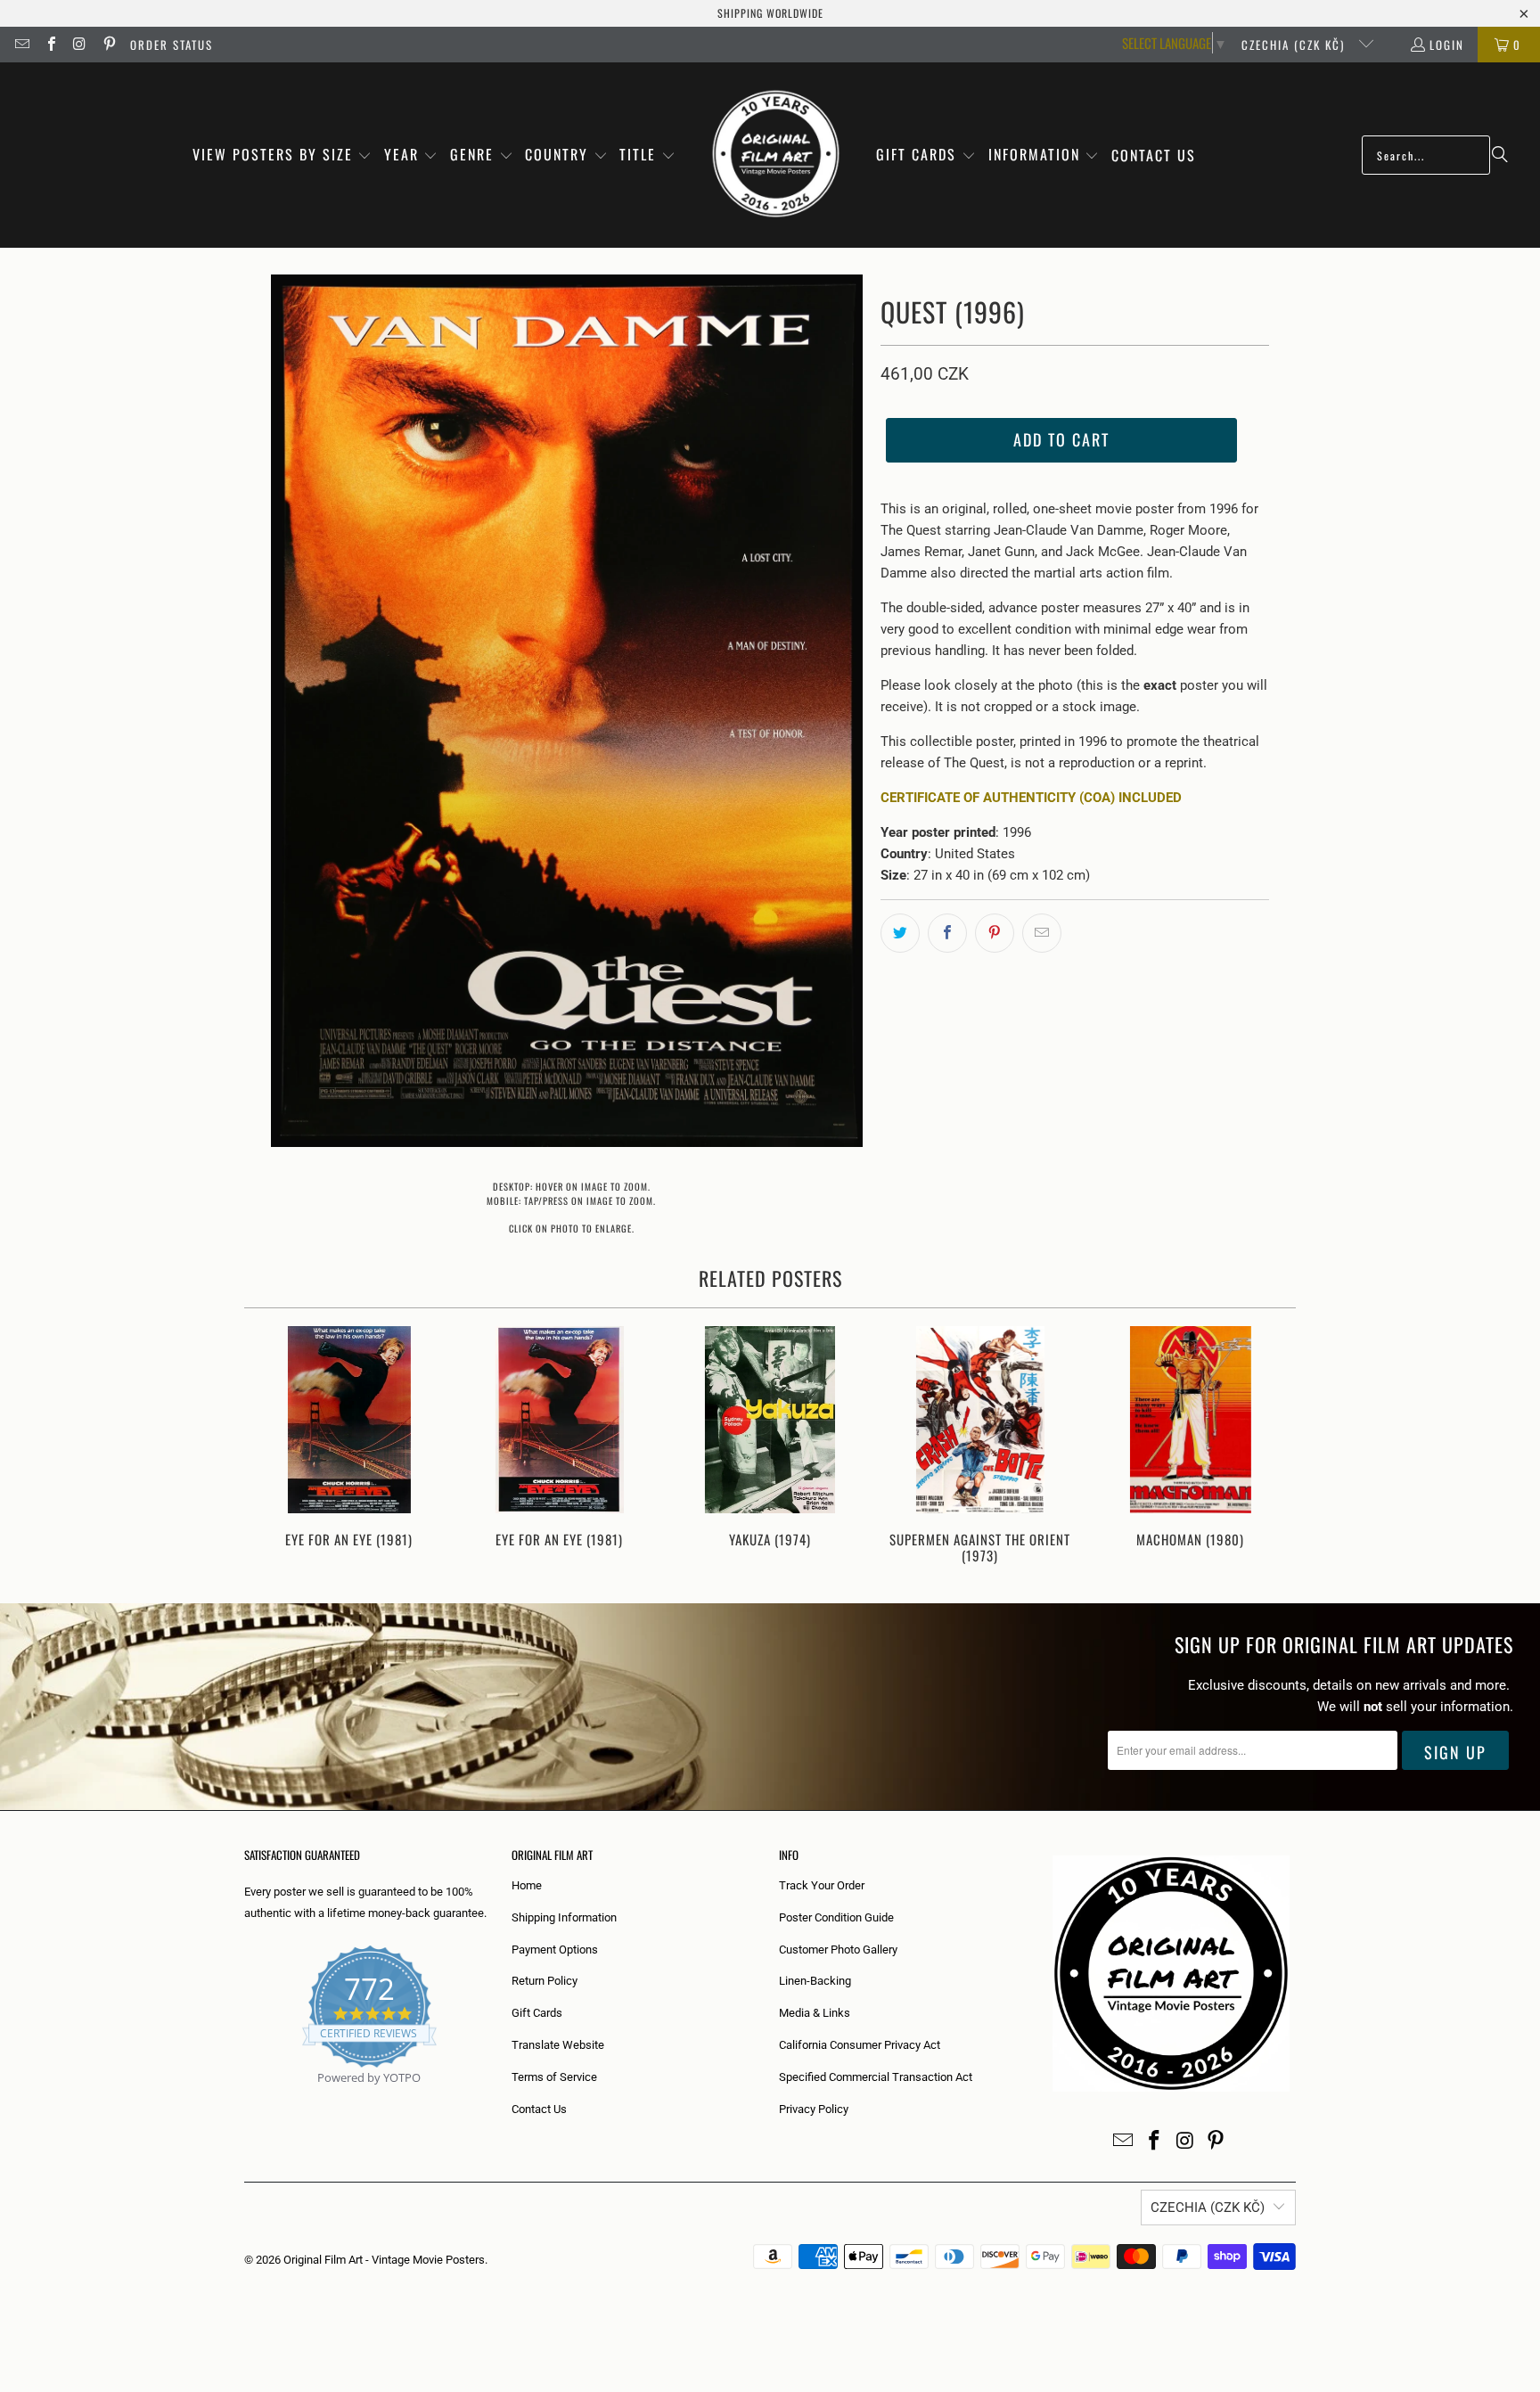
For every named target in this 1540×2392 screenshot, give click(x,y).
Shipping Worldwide (770, 13)
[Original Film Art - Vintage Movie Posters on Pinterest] (108, 45)
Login (1447, 45)
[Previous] (270, 1447)
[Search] (1500, 155)
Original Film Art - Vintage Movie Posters (384, 2260)
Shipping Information (564, 1917)
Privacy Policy (814, 2109)
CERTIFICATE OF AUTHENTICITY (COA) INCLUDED (1031, 798)
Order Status (172, 45)
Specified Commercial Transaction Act (876, 2077)
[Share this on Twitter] (900, 933)
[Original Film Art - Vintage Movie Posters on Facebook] (50, 45)
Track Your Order (822, 1885)
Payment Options (555, 1950)
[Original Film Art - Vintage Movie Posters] (776, 155)
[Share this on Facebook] (947, 933)
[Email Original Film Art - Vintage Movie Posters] (21, 45)
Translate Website (558, 2045)
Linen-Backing (815, 1981)
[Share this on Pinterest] (995, 933)
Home (527, 1885)
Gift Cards (537, 2013)
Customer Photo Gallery (838, 1950)
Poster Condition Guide (836, 1917)
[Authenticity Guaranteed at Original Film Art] (246, 2098)
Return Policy (545, 1981)
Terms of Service (554, 2077)
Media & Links (815, 2013)
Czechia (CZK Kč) (1295, 45)
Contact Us (539, 2109)
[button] (283, 156)
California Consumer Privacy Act (860, 2045)
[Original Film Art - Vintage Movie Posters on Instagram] (79, 45)
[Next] (1270, 1447)
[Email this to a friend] (1042, 933)
